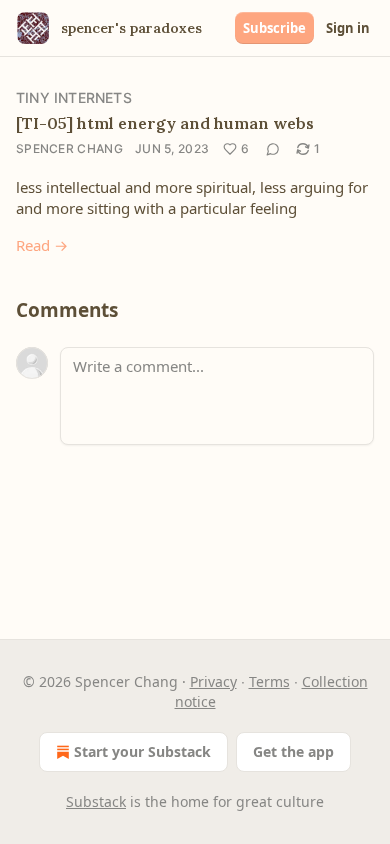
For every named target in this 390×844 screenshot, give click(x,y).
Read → (42, 245)
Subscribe (274, 28)
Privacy (213, 681)
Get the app (293, 751)
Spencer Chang (69, 148)
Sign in (348, 28)
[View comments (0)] (273, 149)
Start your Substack (142, 751)
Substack (96, 801)
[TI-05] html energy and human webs (165, 123)
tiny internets (74, 97)
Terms (269, 681)
